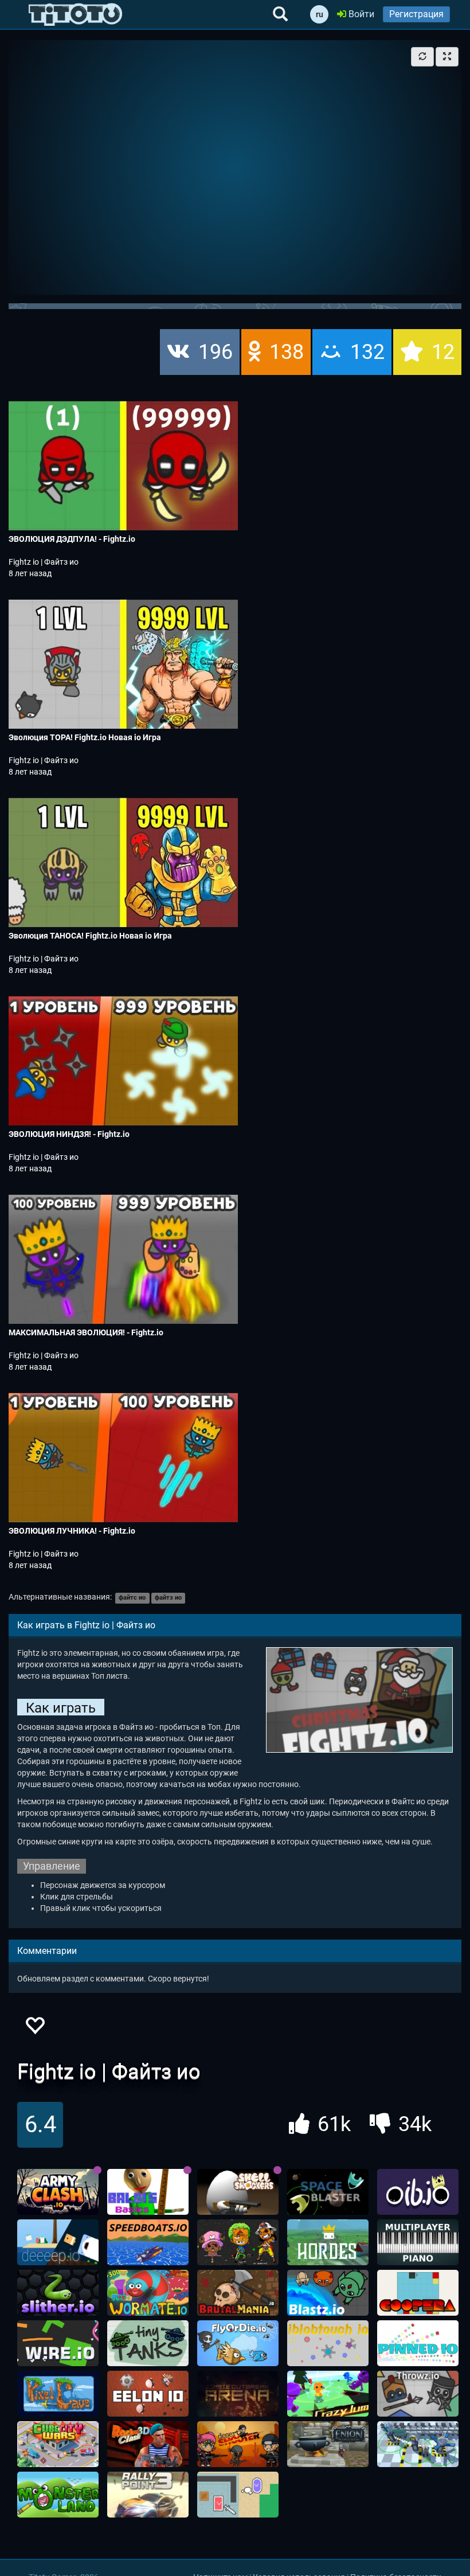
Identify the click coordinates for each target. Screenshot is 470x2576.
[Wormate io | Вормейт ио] (148, 2293)
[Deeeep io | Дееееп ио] (58, 2242)
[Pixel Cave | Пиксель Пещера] (58, 2394)
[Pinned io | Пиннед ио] (418, 2343)
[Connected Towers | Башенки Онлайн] (418, 2444)
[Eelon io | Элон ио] (148, 2394)
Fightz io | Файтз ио (44, 562)
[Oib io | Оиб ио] (418, 2192)
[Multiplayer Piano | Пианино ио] (418, 2242)
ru (320, 14)
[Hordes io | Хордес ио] (328, 2242)
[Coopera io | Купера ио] (418, 2293)
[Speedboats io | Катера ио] (148, 2242)
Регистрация (416, 14)
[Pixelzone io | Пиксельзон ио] (238, 2242)
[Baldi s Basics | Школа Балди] (148, 2192)
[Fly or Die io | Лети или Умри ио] (238, 2343)
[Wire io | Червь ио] (58, 2343)
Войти (360, 14)
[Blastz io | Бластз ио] (328, 2293)
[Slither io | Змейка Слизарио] (58, 2293)
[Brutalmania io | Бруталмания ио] (238, 2293)
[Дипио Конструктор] (328, 2343)
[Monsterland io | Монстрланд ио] (58, 2495)
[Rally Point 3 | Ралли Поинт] (148, 2495)
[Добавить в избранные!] (34, 2029)
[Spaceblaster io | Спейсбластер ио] (328, 2192)
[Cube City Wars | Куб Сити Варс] (58, 2444)
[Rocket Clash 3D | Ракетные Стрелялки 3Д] (148, 2444)
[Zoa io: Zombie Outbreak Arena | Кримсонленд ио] (238, 2394)
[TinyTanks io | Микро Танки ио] (148, 2343)
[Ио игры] (75, 14)
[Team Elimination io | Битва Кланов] (238, 2495)
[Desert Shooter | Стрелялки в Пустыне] (238, 2444)
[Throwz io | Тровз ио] (418, 2394)
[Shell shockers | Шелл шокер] (238, 2192)
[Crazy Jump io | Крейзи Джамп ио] (328, 2394)
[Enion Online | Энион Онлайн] (328, 2444)
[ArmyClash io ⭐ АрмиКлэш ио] (58, 2192)
